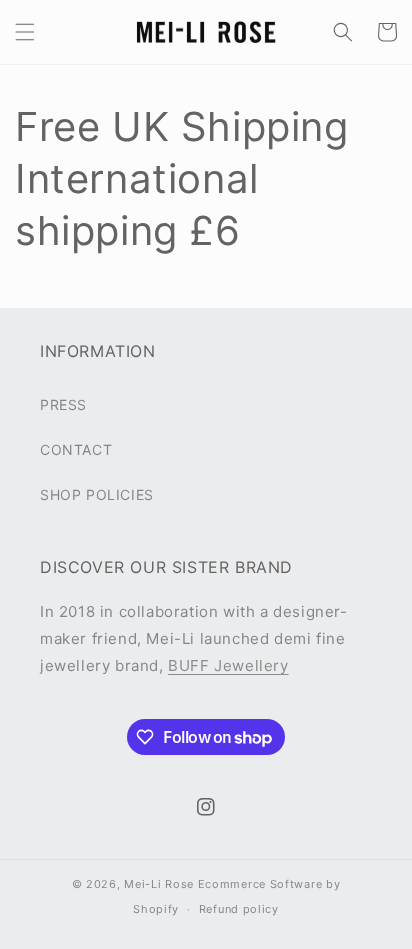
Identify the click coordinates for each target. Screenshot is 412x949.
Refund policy (239, 909)
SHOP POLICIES (97, 494)
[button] (25, 32)
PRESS (63, 404)
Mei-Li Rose (159, 884)
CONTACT (76, 449)
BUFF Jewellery (228, 665)
